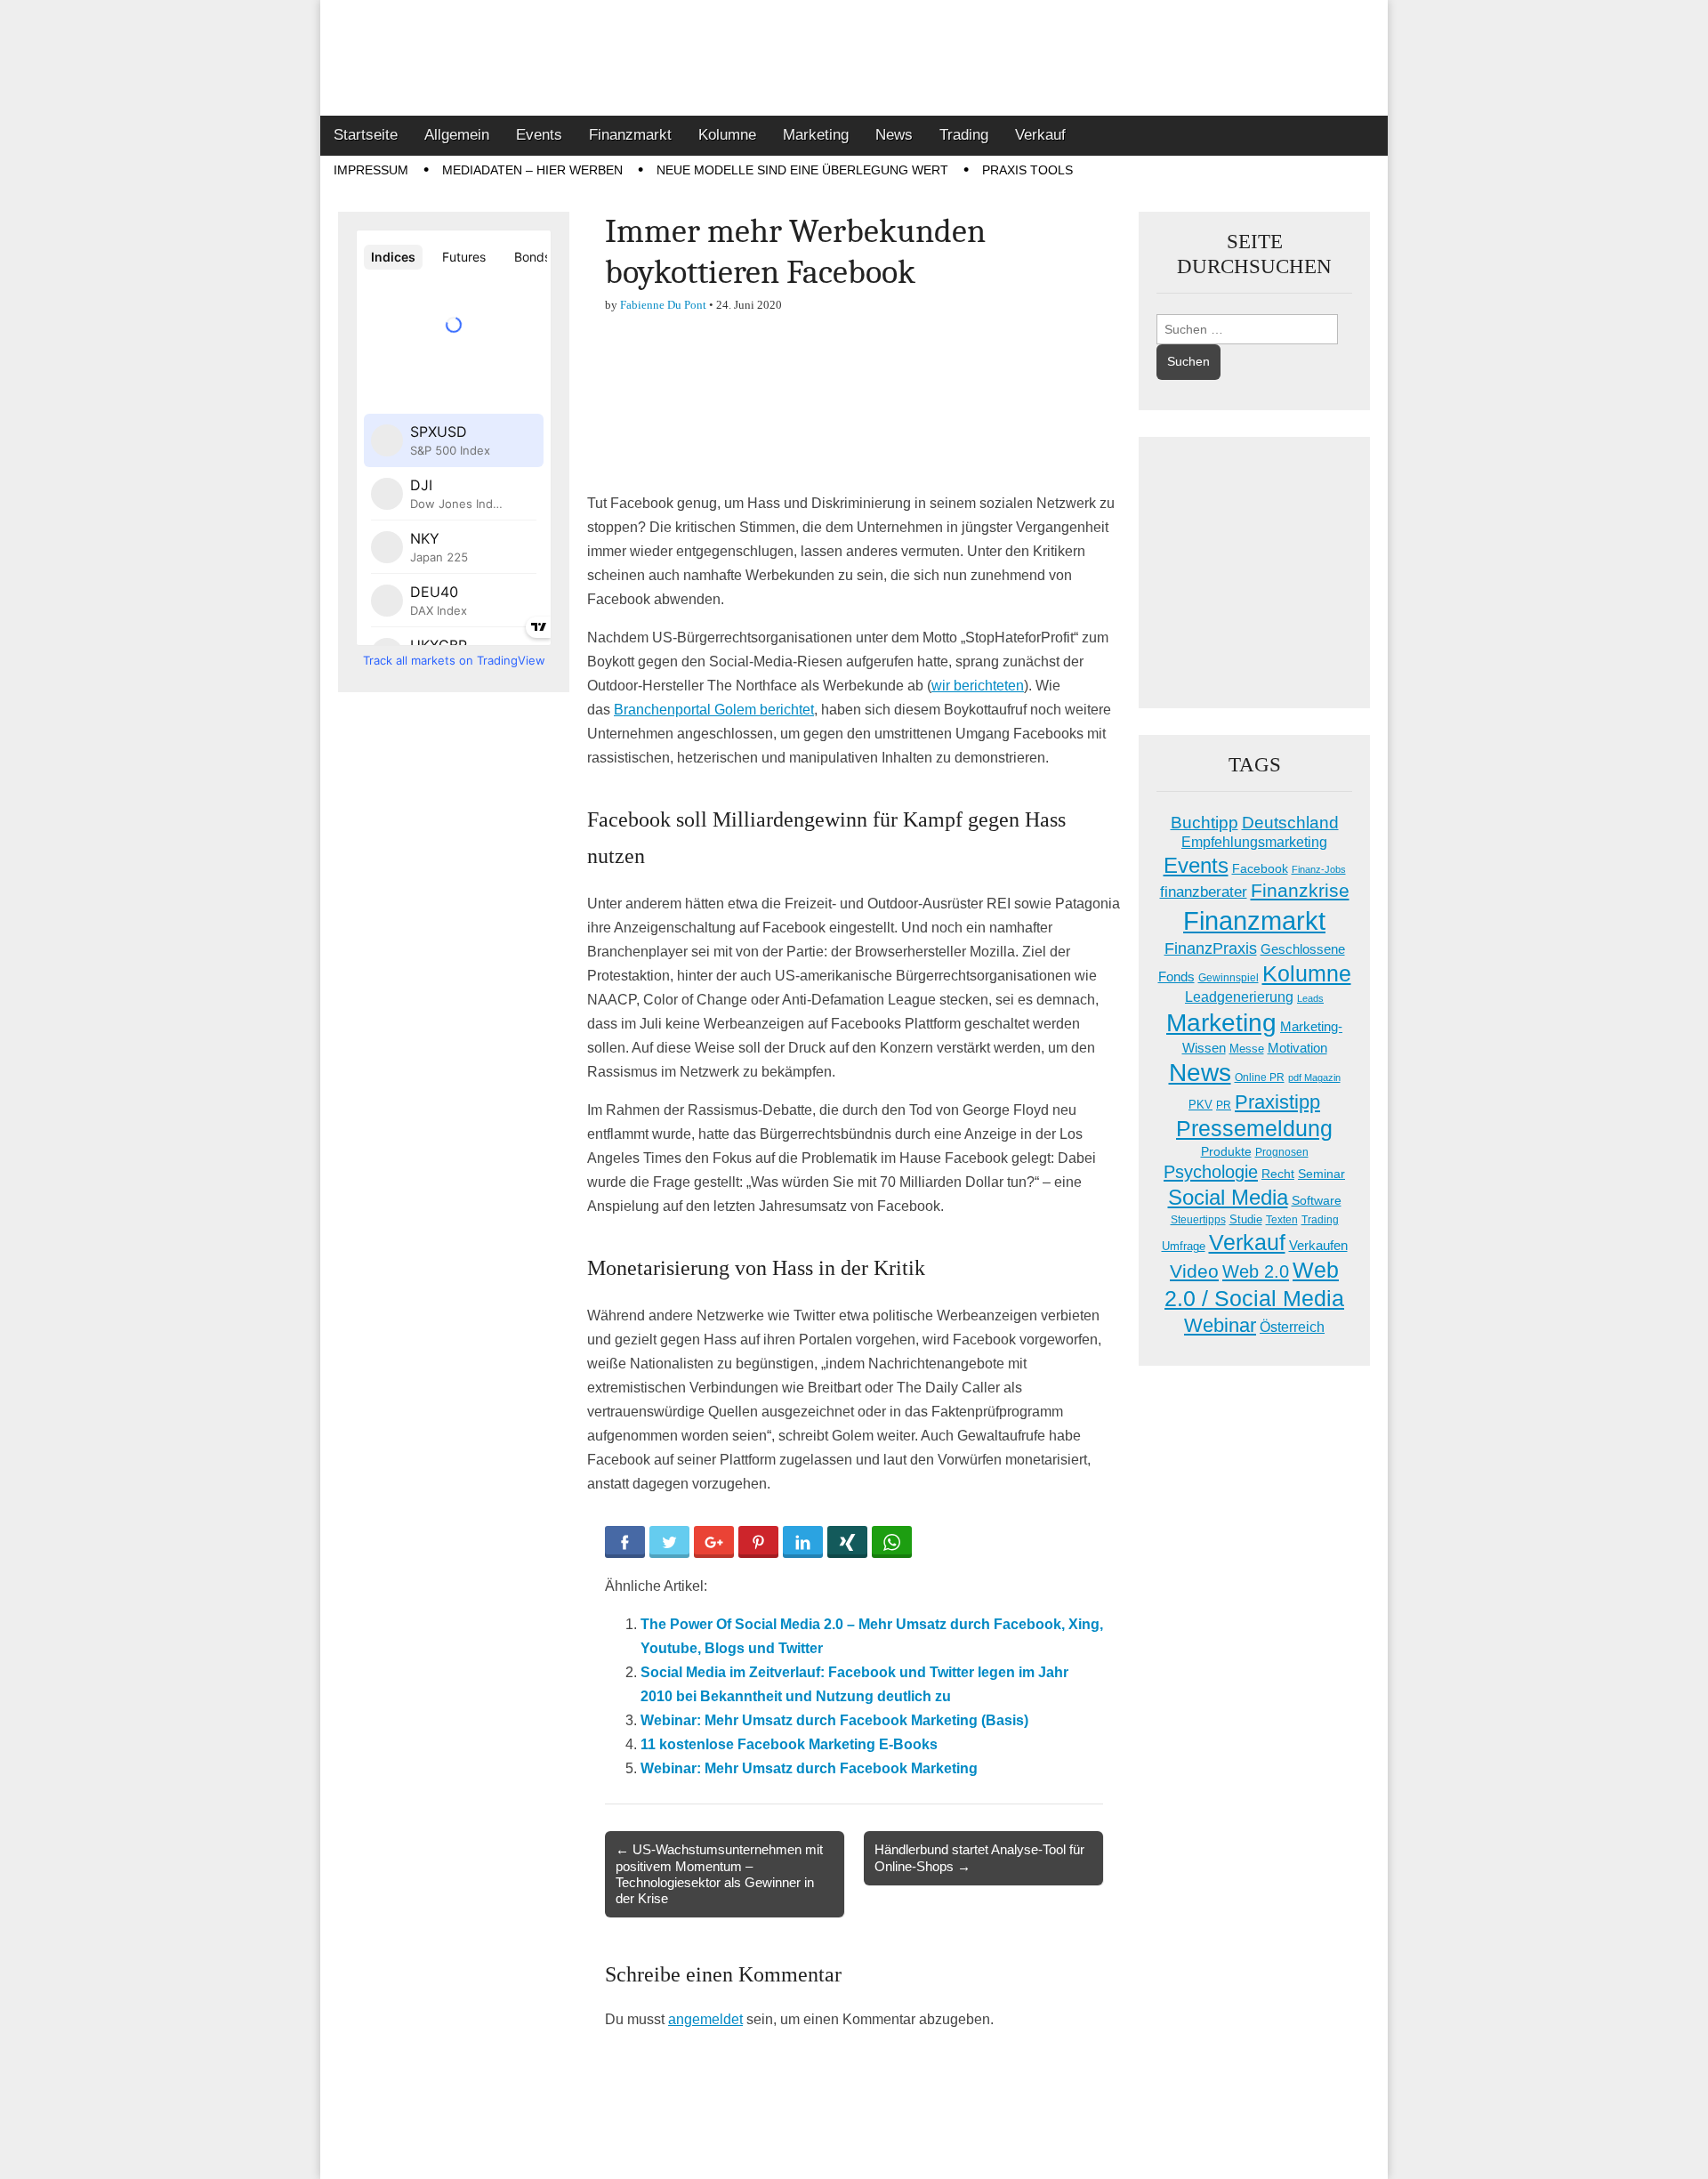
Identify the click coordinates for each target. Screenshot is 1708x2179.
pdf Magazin (1314, 1077)
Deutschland (1290, 823)
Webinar (1220, 1325)
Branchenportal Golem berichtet (714, 710)
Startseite (366, 135)
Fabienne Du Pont (663, 305)
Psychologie (1211, 1172)
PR (1224, 1105)
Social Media (1228, 1197)
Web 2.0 (1256, 1271)
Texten (1282, 1220)
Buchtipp (1204, 823)
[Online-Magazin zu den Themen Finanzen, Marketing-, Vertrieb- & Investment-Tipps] (854, 58)
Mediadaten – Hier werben (532, 170)
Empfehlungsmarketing (1254, 842)
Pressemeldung (1254, 1129)
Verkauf (1040, 135)
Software (1317, 1200)
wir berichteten (978, 686)
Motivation (1297, 1048)
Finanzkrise (1300, 891)
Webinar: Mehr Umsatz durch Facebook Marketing (809, 1768)
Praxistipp (1277, 1102)
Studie (1246, 1219)
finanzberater (1204, 892)
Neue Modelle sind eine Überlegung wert (802, 170)
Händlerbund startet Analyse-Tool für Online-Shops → (979, 1857)
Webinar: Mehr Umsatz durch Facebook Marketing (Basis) (834, 1720)
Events (539, 135)
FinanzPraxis (1211, 948)
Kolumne (727, 135)
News (894, 135)
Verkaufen (1318, 1245)
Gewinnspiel (1229, 978)
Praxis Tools (1027, 170)
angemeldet (705, 2019)
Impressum (371, 170)
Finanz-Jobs (1319, 869)
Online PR (1260, 1077)
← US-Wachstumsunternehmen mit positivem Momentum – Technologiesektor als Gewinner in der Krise (719, 1874)
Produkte (1226, 1151)
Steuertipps (1198, 1220)
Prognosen (1282, 1152)
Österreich (1292, 1327)
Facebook (1260, 868)
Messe (1247, 1049)
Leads (1310, 998)
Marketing (816, 135)
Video (1194, 1271)
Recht (1278, 1174)
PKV (1200, 1105)
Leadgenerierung (1239, 997)
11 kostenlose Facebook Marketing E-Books (789, 1744)
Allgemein (457, 135)
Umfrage (1184, 1247)
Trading (964, 135)
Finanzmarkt (630, 135)
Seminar (1321, 1174)
